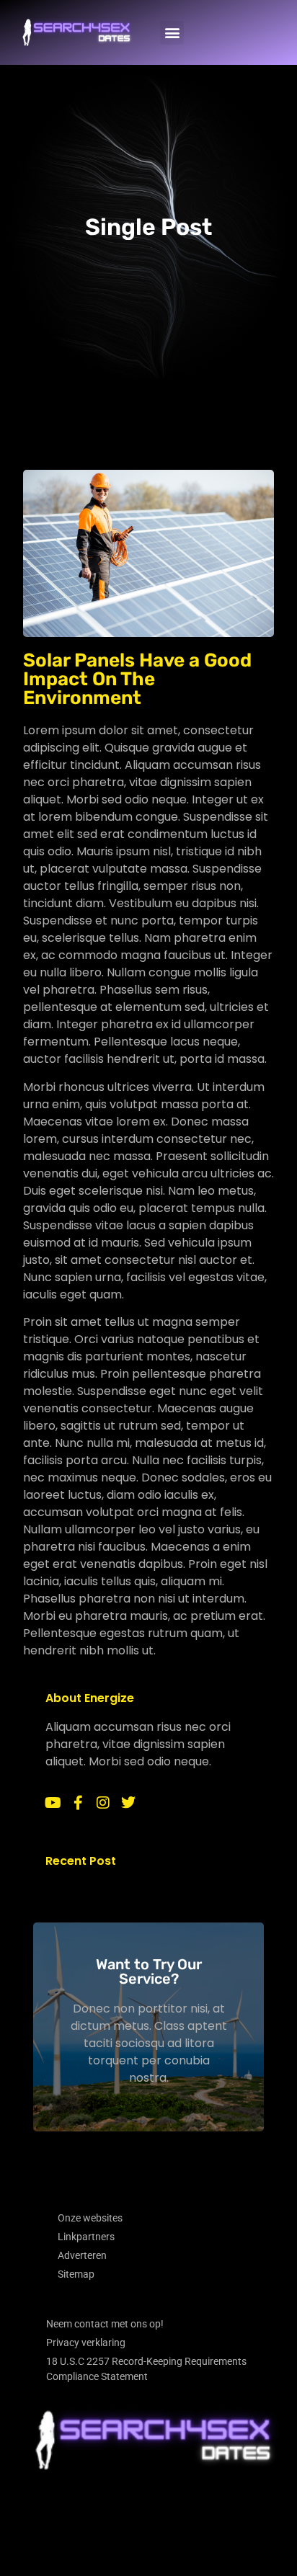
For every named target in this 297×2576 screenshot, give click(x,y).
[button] (172, 33)
